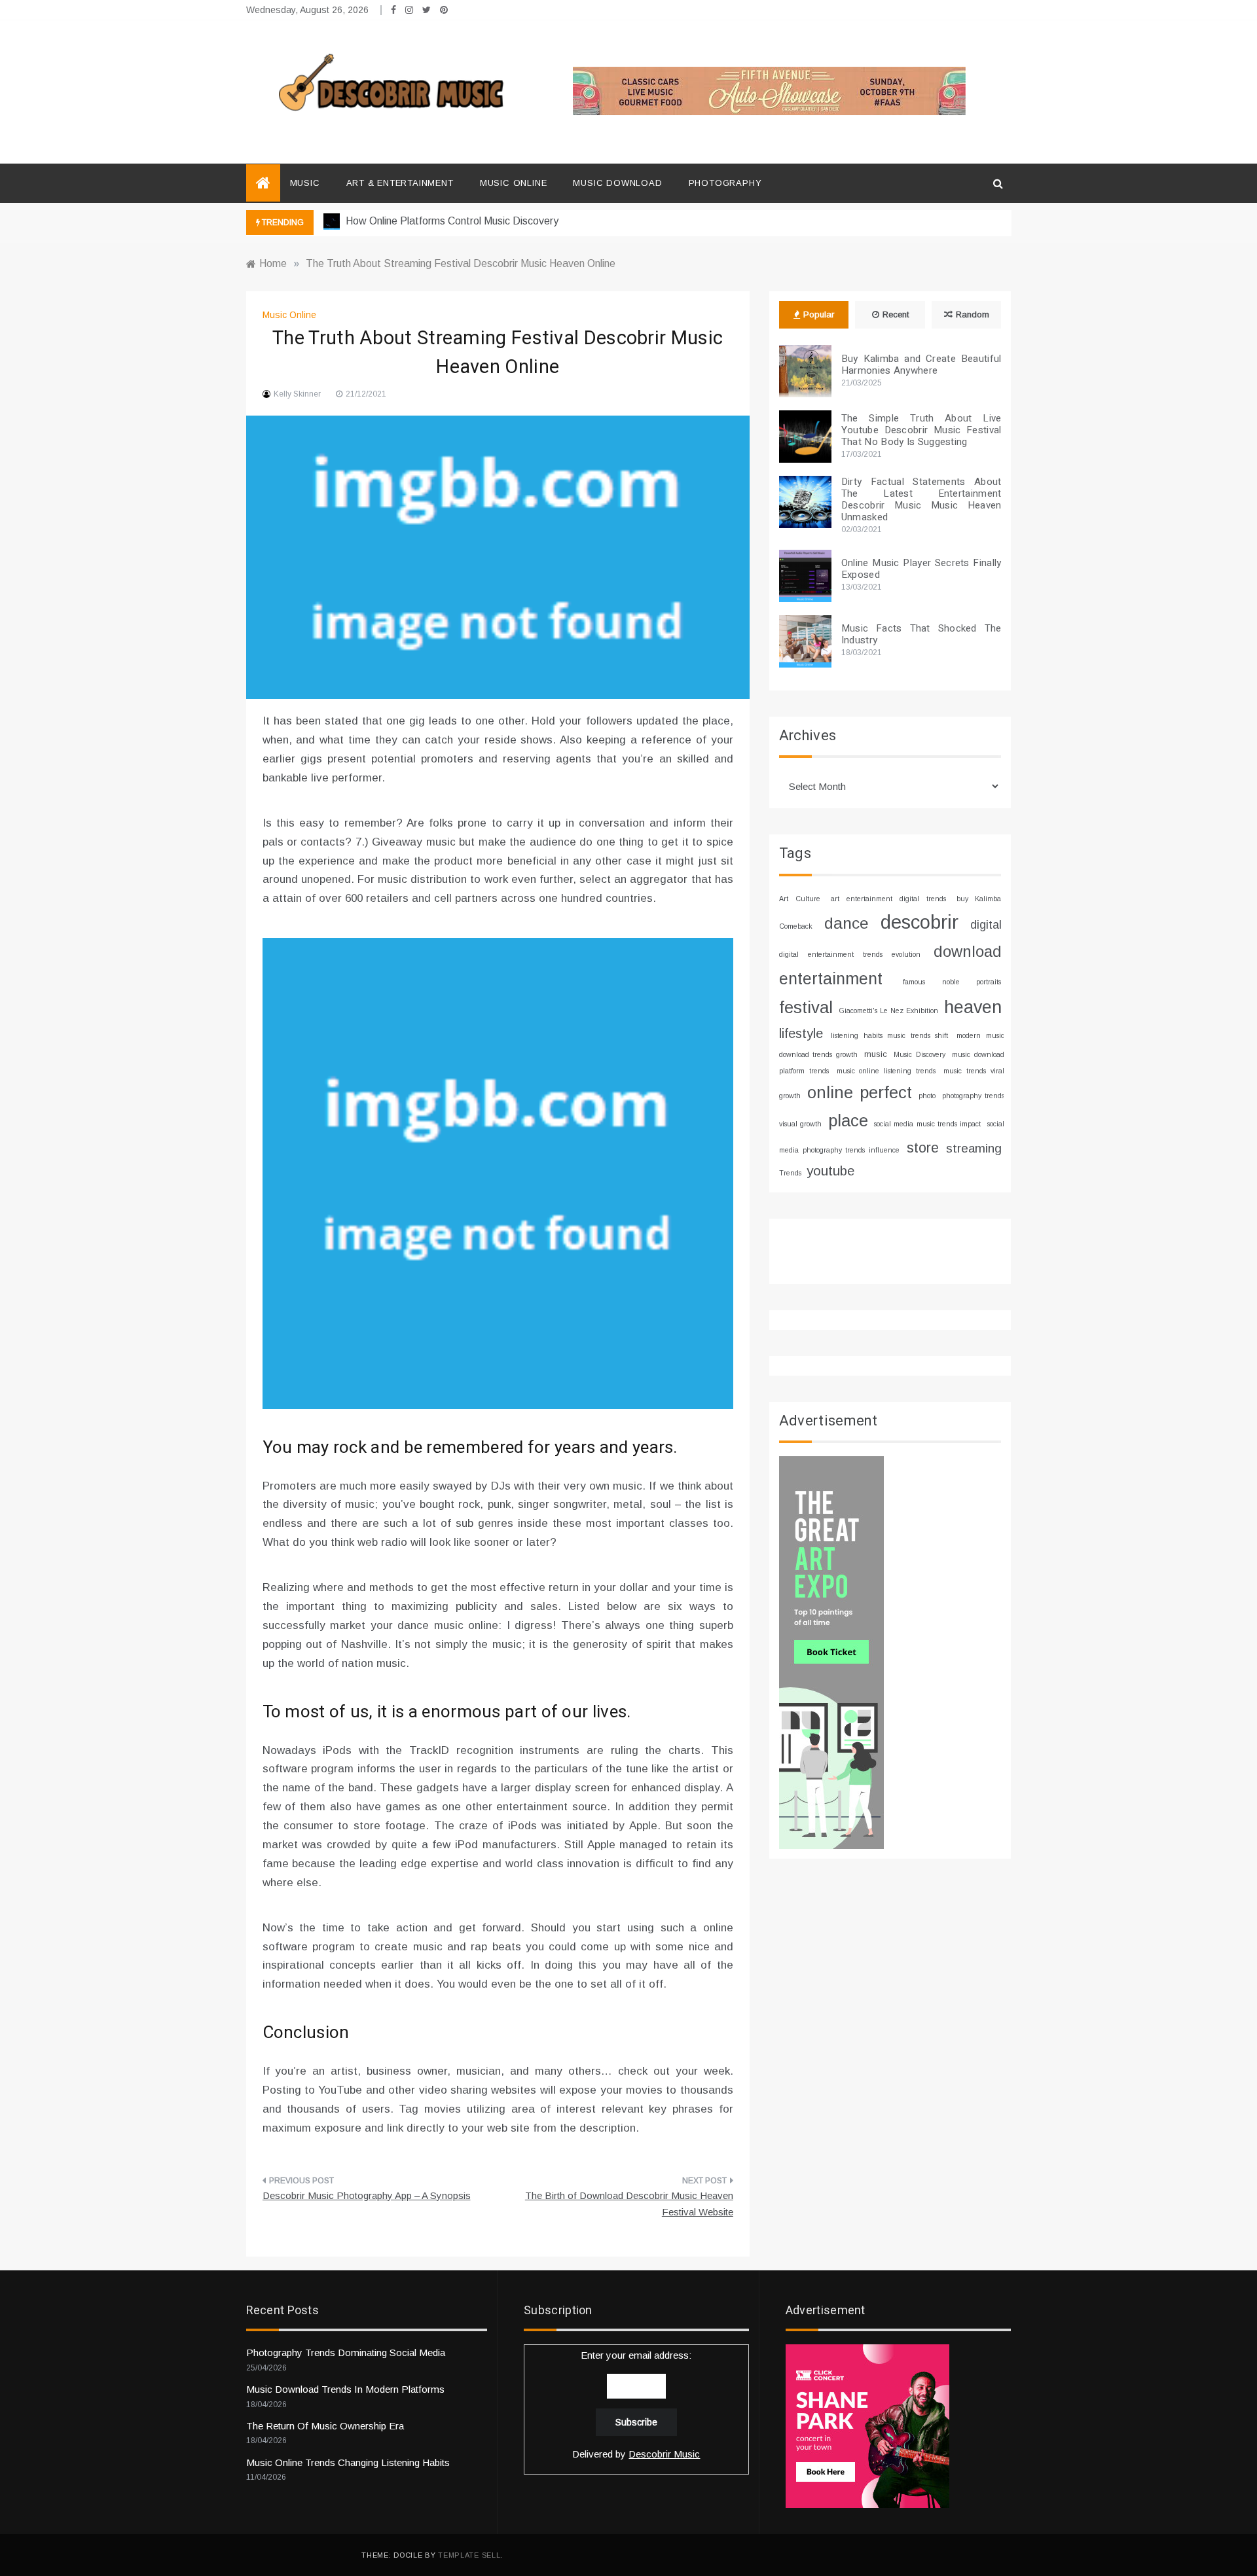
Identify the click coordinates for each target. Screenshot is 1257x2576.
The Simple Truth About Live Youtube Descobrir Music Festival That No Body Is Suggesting (921, 430)
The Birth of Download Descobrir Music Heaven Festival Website (629, 2204)
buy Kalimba (979, 899)
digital (986, 925)
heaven (973, 1007)
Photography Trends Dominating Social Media (346, 2352)
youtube (830, 1171)
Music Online (514, 183)
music (876, 1054)
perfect (886, 1092)
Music (305, 183)
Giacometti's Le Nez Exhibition (888, 1011)
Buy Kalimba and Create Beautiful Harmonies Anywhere (921, 365)
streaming (974, 1148)
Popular (819, 314)
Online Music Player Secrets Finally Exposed (921, 569)
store (923, 1148)
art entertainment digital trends (888, 899)
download (968, 952)
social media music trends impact (927, 1124)
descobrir (920, 922)
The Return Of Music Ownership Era (325, 2426)
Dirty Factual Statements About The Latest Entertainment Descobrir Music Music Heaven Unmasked (921, 499)
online (830, 1092)
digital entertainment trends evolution (850, 954)
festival (806, 1007)
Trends (790, 1173)
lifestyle (801, 1033)
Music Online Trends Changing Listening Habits (348, 2462)
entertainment (831, 978)
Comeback (796, 926)
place (848, 1120)
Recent (896, 314)
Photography (725, 183)
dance (847, 923)
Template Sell (469, 2555)
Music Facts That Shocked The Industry (921, 634)
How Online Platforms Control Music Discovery (451, 221)
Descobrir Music (664, 2454)
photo (927, 1096)
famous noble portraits (952, 982)
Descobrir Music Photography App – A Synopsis (367, 2195)
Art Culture (800, 899)
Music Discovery (919, 1054)
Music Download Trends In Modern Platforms (345, 2389)
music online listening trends (886, 1071)
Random (973, 314)
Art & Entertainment (400, 183)
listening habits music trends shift (889, 1035)
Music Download (617, 183)
